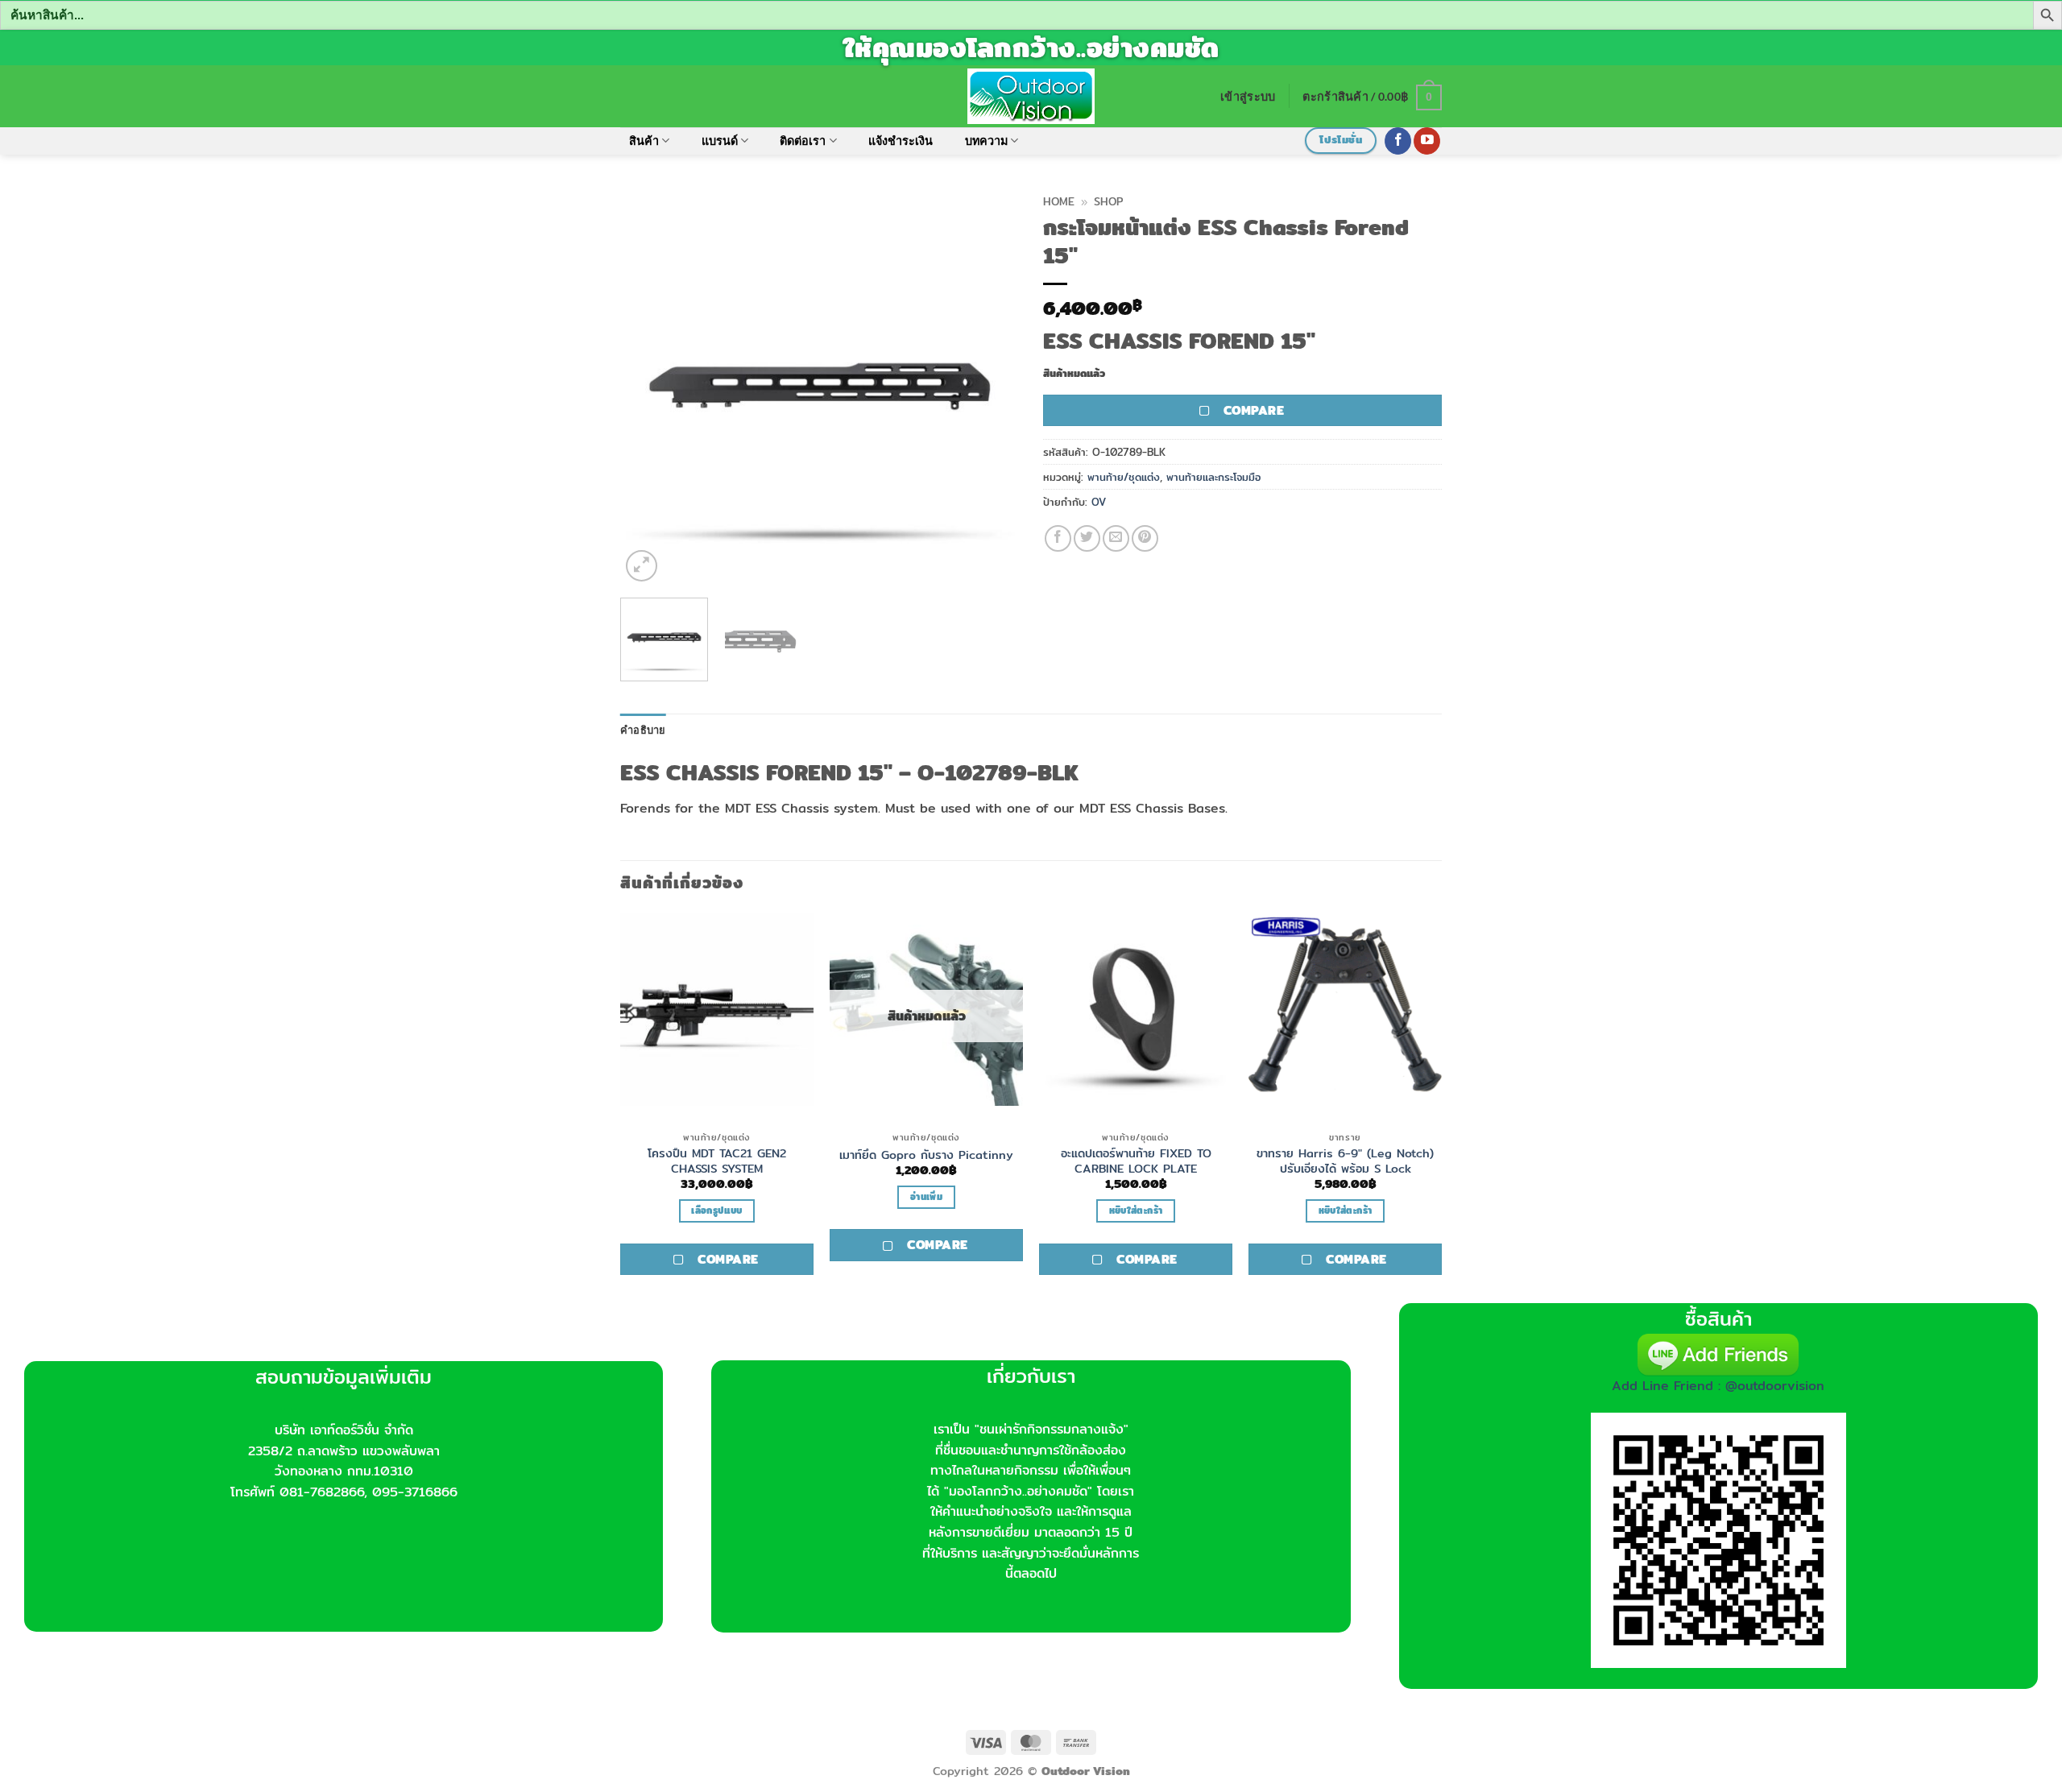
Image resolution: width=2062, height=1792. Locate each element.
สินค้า (644, 141)
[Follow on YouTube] (1427, 141)
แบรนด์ (720, 141)
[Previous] (648, 386)
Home (1059, 201)
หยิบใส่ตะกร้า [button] (1136, 1211)
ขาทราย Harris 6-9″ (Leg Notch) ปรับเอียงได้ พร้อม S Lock (1345, 1161)
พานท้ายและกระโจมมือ (1213, 477)
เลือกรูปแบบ (716, 1211)
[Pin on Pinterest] (1145, 538)
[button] (1248, 96)
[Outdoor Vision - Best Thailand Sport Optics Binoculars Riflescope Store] (1031, 96)
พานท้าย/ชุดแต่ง (1124, 477)
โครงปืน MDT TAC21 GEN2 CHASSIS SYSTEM (717, 1161)
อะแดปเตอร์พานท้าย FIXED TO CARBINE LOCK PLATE (1136, 1161)
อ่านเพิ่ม (926, 1197)
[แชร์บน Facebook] (1058, 538)
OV (1099, 502)
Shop (1108, 201)
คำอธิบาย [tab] (643, 730)
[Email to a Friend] (1116, 538)
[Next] (991, 386)
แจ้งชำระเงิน (901, 141)
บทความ (986, 141)
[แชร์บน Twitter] (1087, 538)
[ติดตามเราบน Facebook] (1398, 141)
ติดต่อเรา (803, 141)
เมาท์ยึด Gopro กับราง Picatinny (926, 1155)
